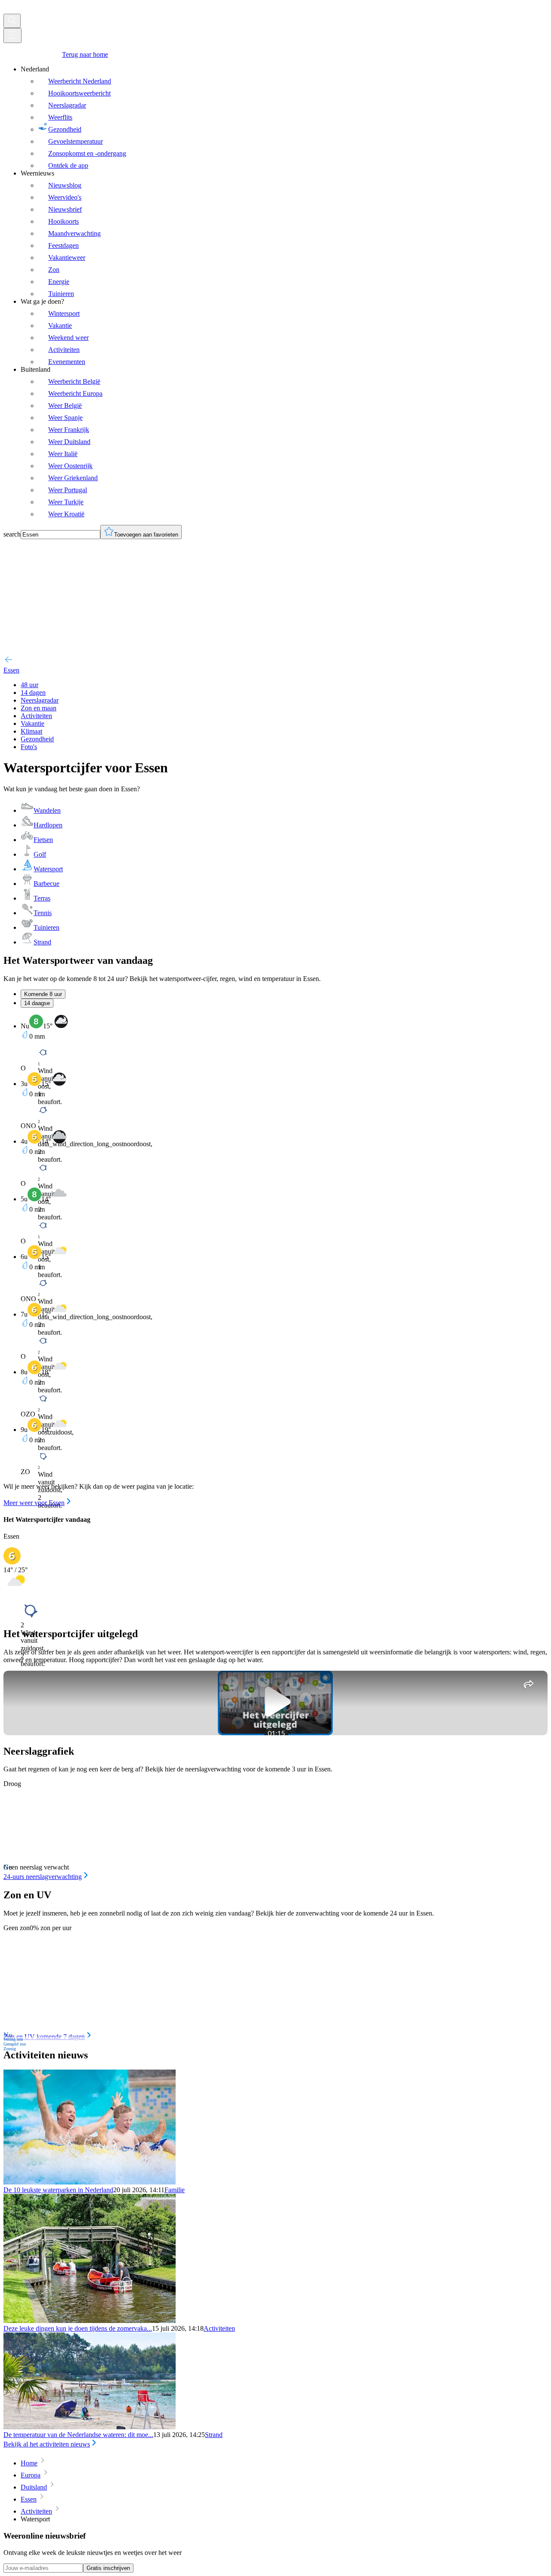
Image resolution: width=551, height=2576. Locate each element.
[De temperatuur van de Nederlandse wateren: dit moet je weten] (90, 2427)
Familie (175, 2190)
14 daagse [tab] (37, 1003)
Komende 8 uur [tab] (43, 994)
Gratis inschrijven (108, 2568)
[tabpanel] (275, 1261)
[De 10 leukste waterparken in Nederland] (90, 2182)
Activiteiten (219, 2328)
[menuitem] (284, 117)
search (12, 534)
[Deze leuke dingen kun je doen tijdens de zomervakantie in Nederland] (90, 2321)
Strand (214, 2435)
